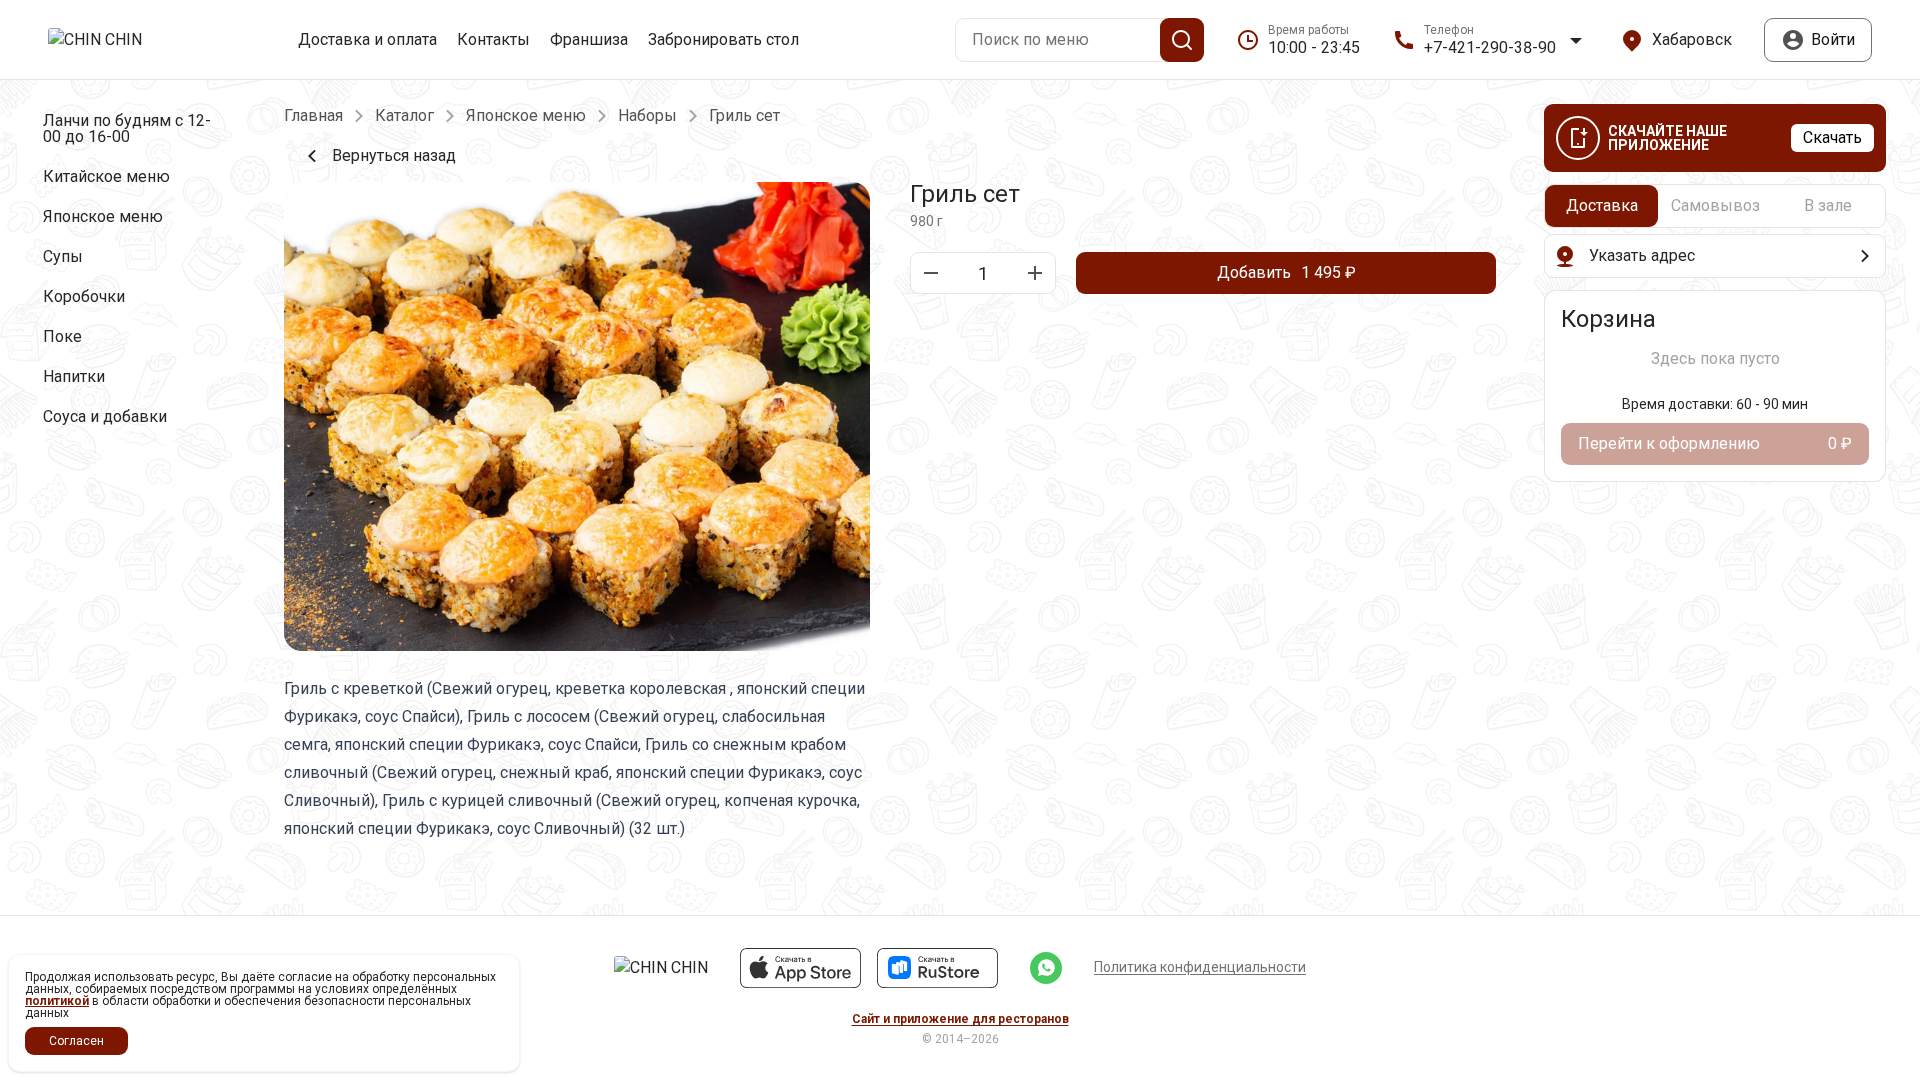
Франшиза (589, 40)
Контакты (493, 40)
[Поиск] (1182, 40)
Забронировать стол (723, 40)
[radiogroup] (1715, 206)
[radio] (1601, 206)
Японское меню (526, 116)
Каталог (404, 116)
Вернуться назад (394, 155)
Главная (313, 116)
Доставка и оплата (367, 40)
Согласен (76, 1041)
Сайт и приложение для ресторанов (960, 1019)
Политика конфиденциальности (1200, 967)
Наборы (647, 116)
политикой (57, 1001)
